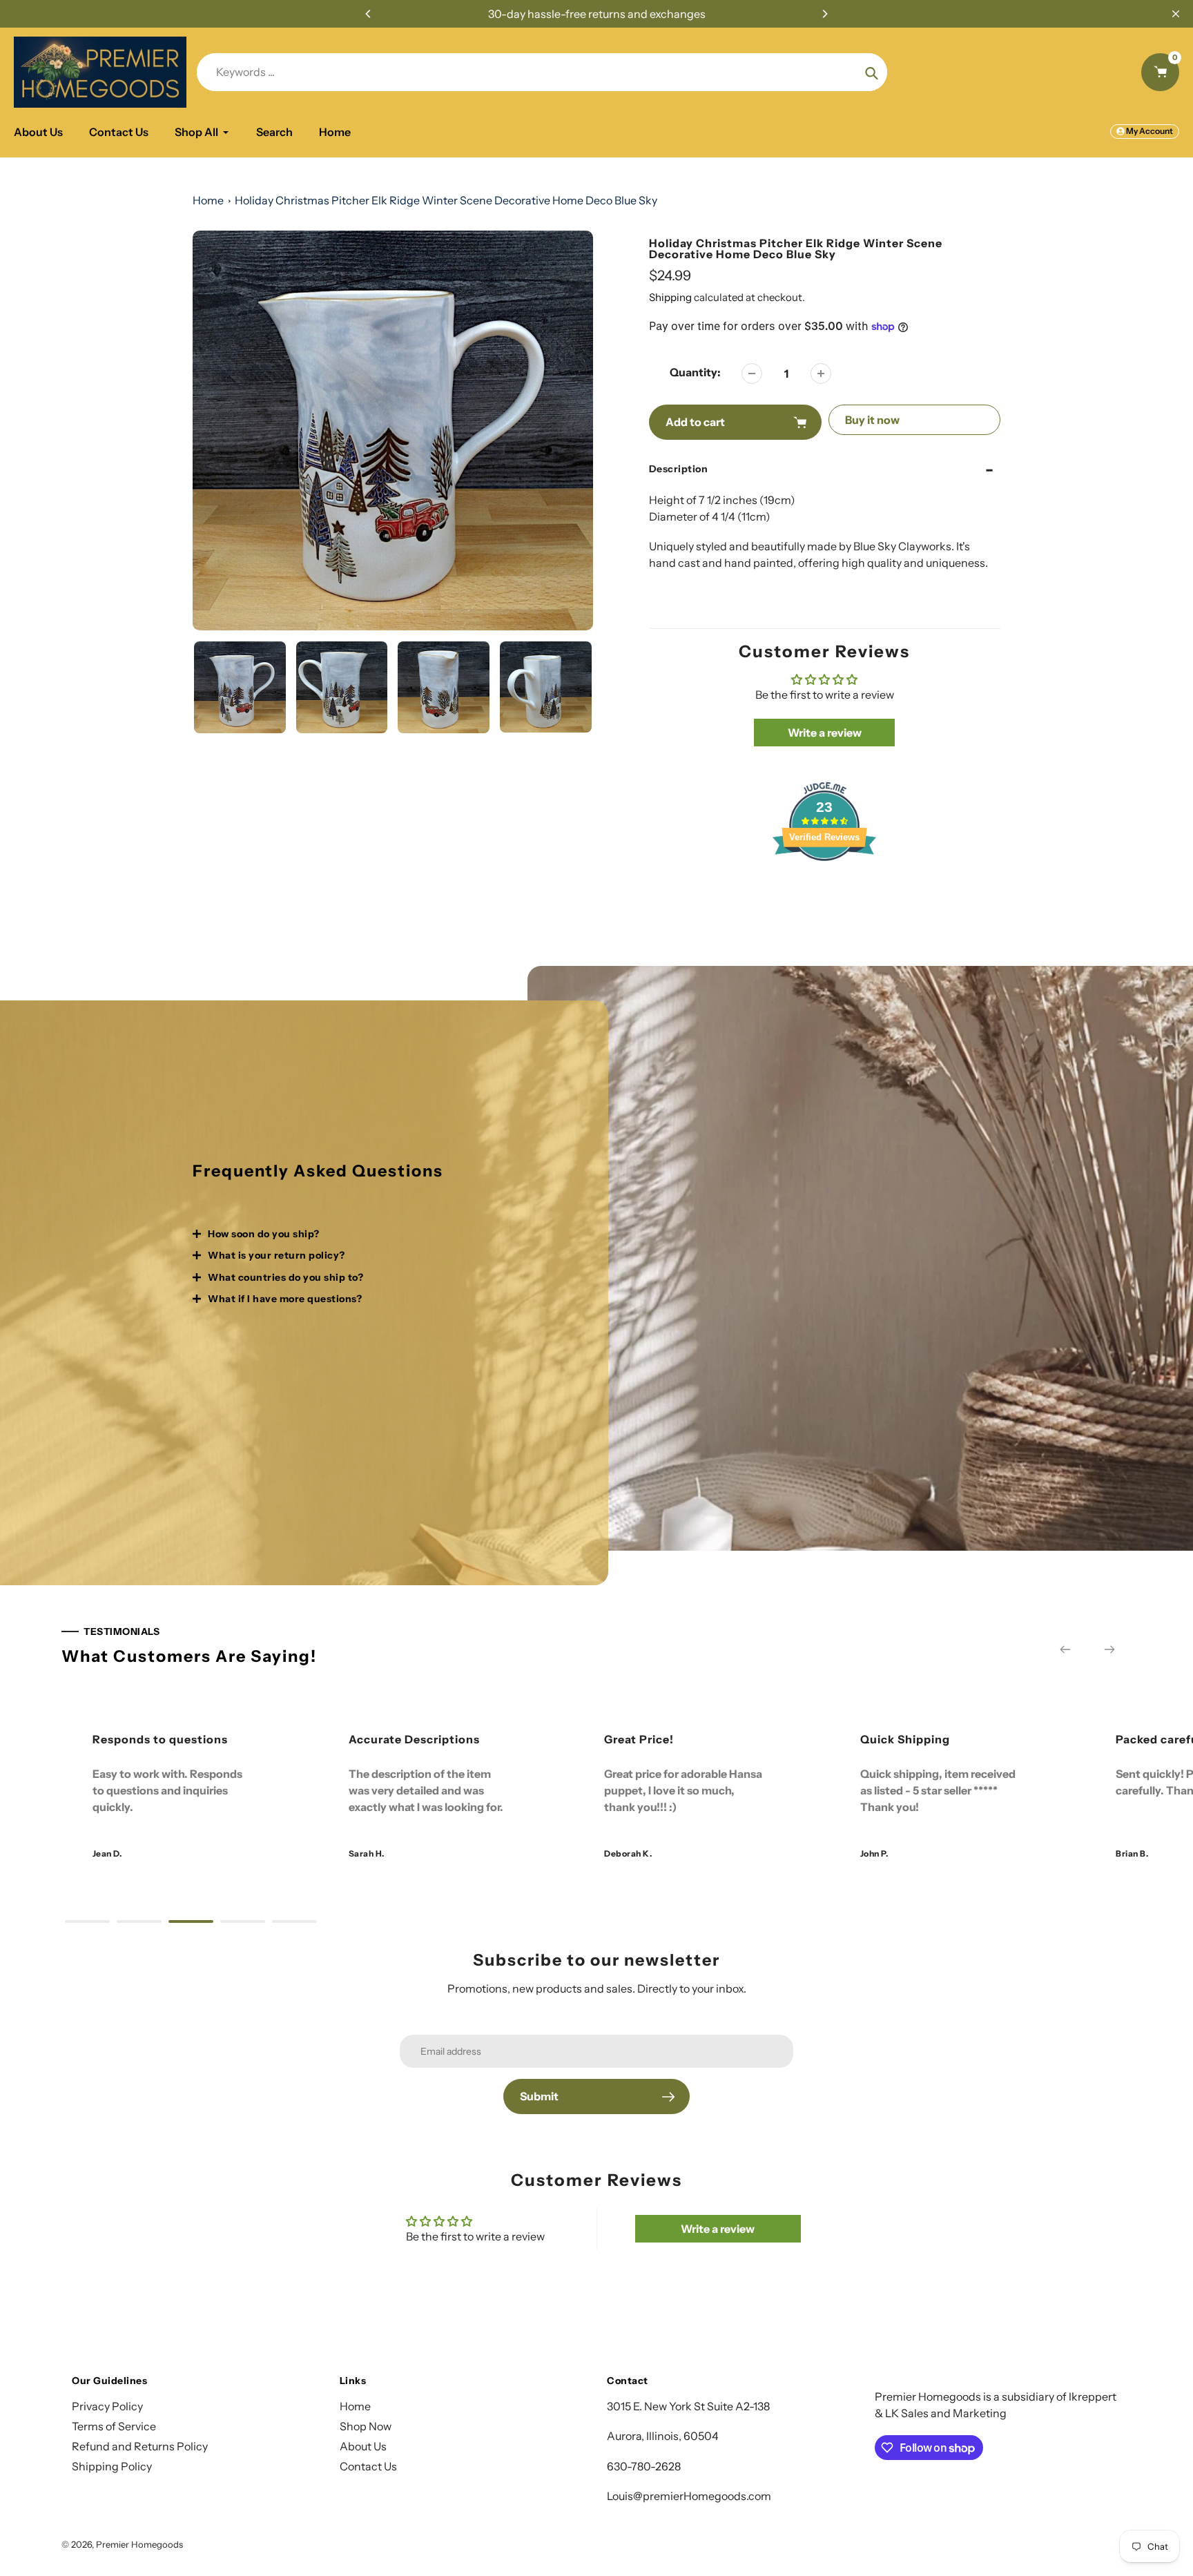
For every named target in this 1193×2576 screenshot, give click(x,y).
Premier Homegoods (139, 2544)
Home (208, 200)
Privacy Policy (107, 2406)
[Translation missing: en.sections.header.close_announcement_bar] (1176, 14)
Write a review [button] (825, 733)
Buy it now (872, 420)
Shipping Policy (112, 2466)
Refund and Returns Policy (140, 2446)
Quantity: (695, 372)
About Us (363, 2446)
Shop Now (366, 2426)
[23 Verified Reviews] (824, 885)
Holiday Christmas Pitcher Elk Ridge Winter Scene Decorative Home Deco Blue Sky (446, 200)
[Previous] (369, 14)
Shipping (670, 297)
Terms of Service (114, 2426)
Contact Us (368, 2466)
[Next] (824, 14)
